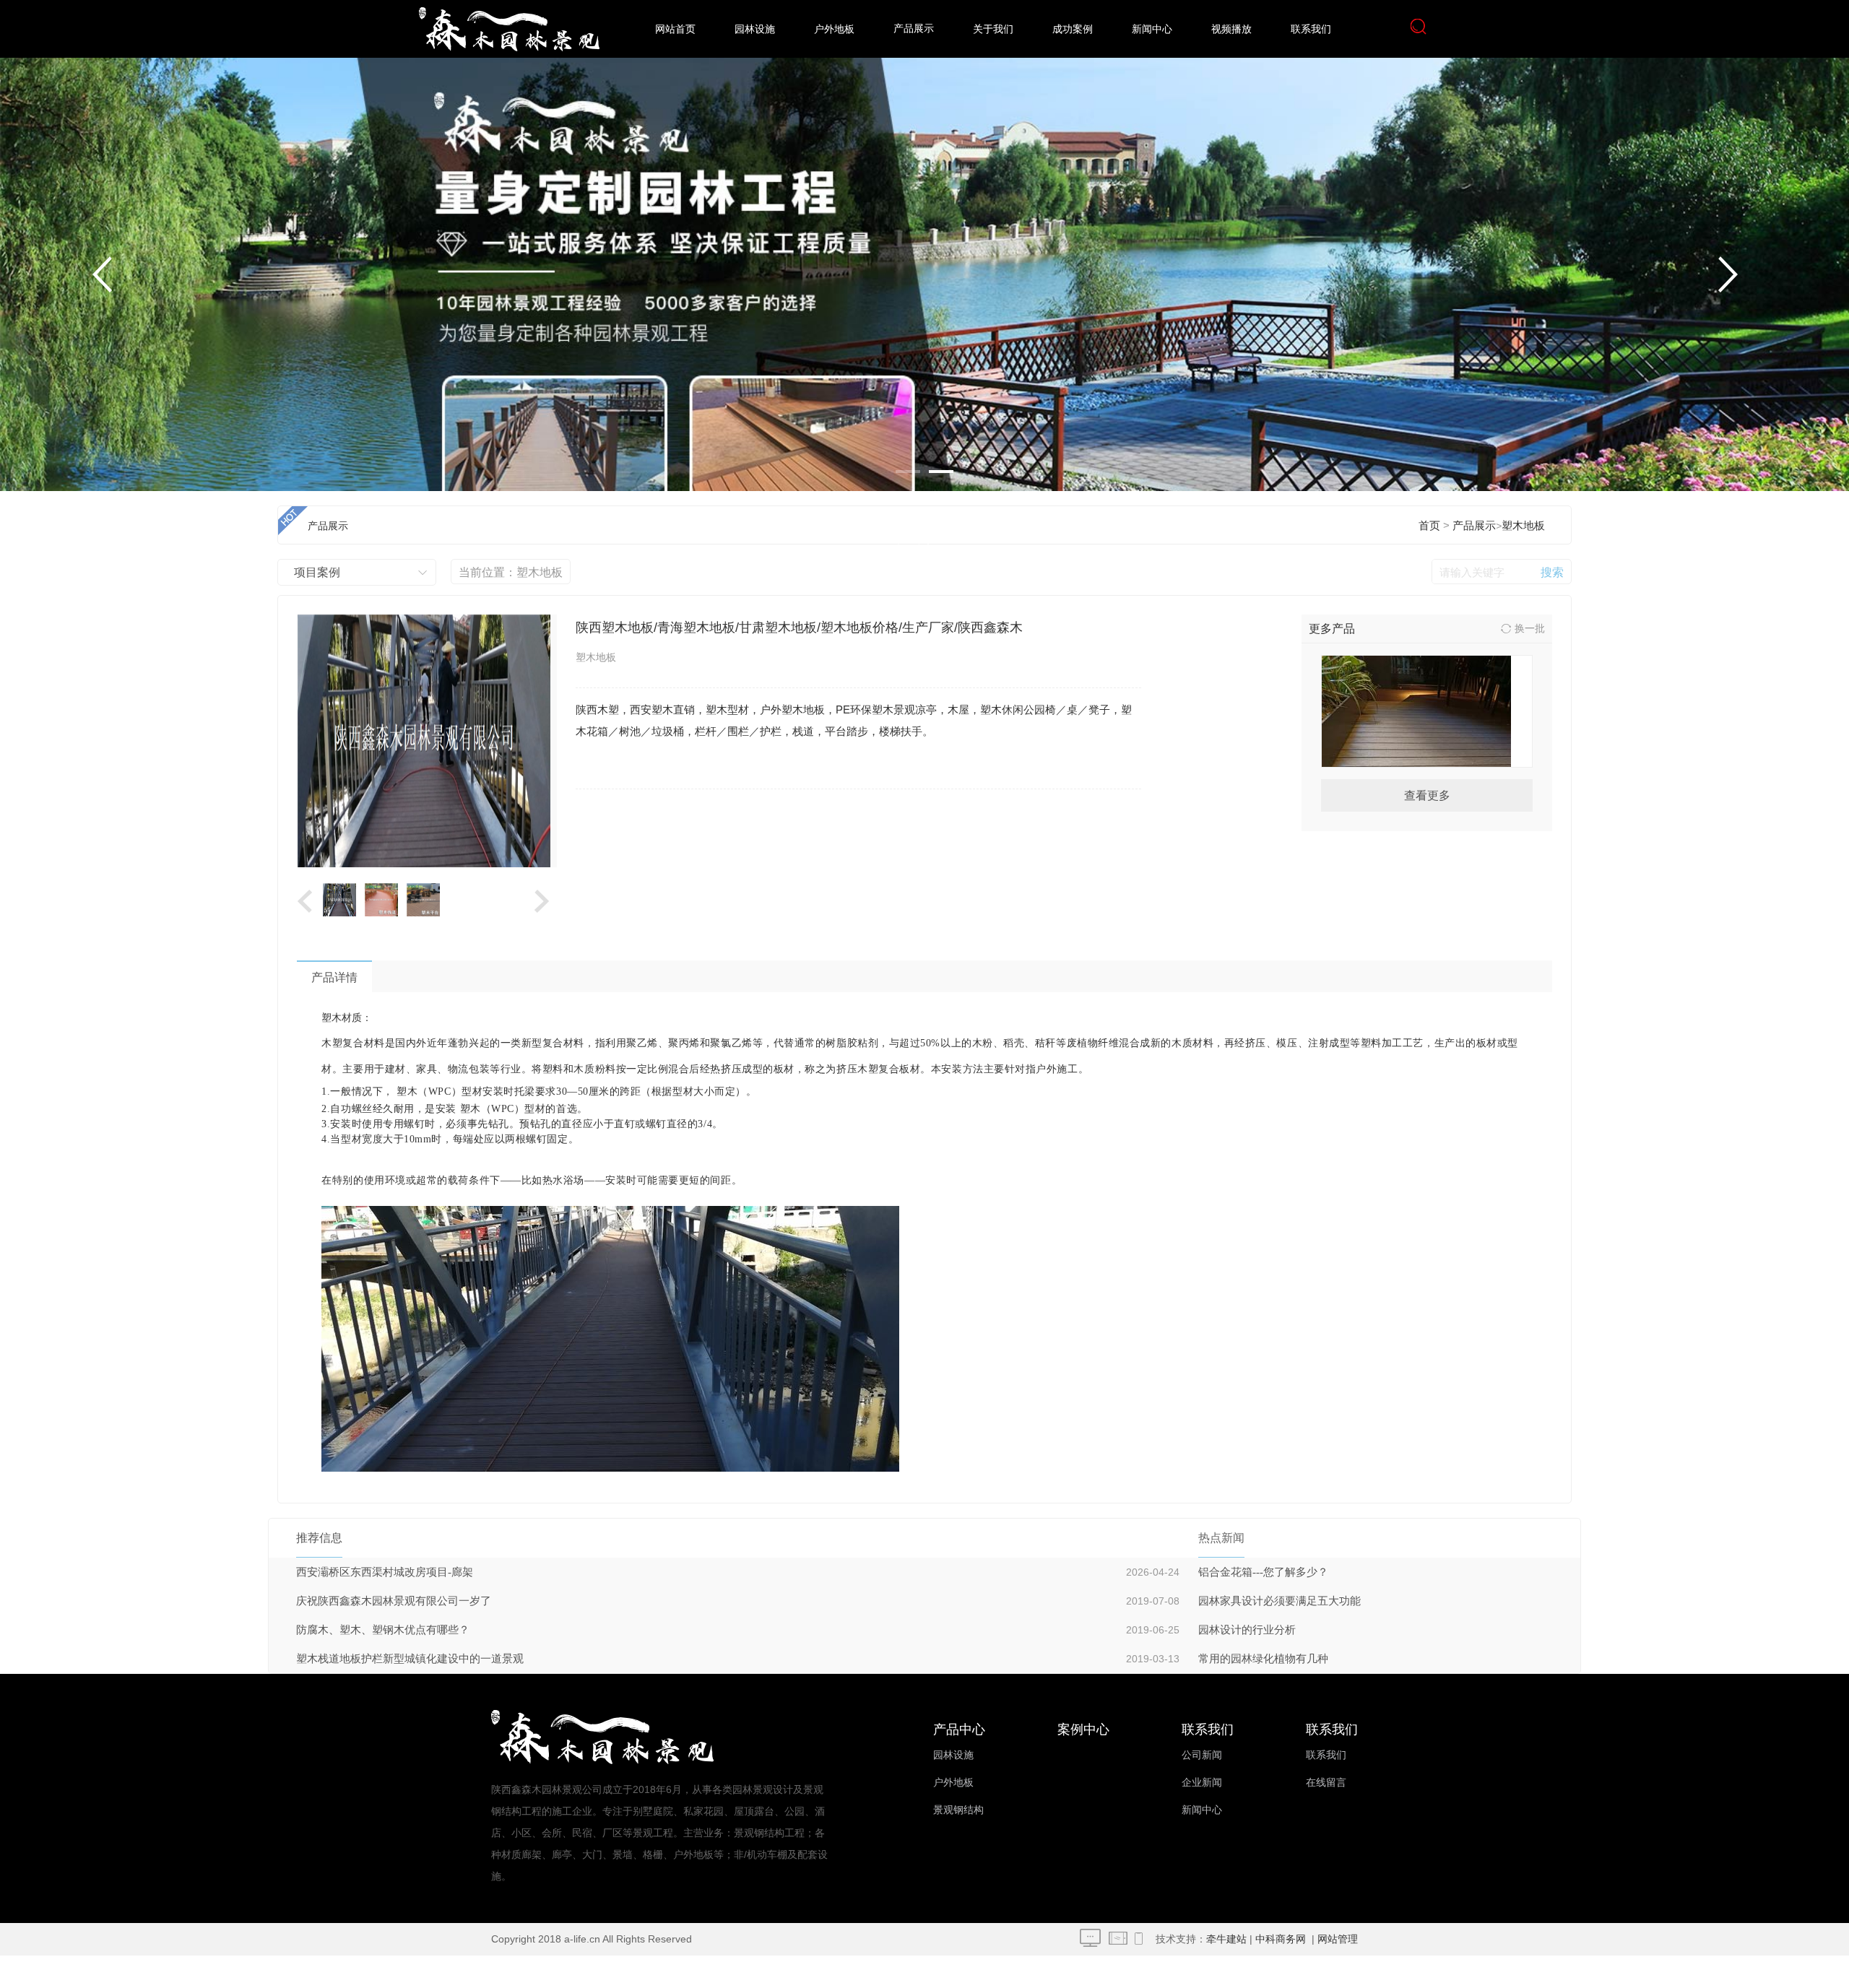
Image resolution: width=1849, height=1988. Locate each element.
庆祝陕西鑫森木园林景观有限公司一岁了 (394, 1601)
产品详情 (334, 977)
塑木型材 (914, 665)
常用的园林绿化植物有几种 (1263, 1659)
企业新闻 (1202, 1783)
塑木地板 (1523, 526)
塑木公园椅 (914, 607)
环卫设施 (914, 722)
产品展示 (914, 29)
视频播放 (1231, 29)
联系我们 (1311, 29)
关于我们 (993, 29)
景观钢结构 (958, 1810)
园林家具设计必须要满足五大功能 (1279, 1601)
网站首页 (675, 29)
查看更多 (1427, 795)
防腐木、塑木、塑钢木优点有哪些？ (383, 1630)
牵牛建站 (1226, 1939)
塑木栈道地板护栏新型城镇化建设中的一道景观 (410, 1659)
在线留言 (1326, 1783)
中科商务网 (1281, 1939)
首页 (1429, 526)
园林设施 (755, 29)
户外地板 (834, 29)
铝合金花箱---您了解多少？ (1263, 1572)
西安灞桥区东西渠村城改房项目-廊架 (385, 1572)
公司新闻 (1202, 1755)
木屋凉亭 (914, 549)
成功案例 (1073, 29)
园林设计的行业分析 (1247, 1630)
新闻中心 (1152, 29)
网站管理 (1338, 1939)
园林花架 (914, 491)
